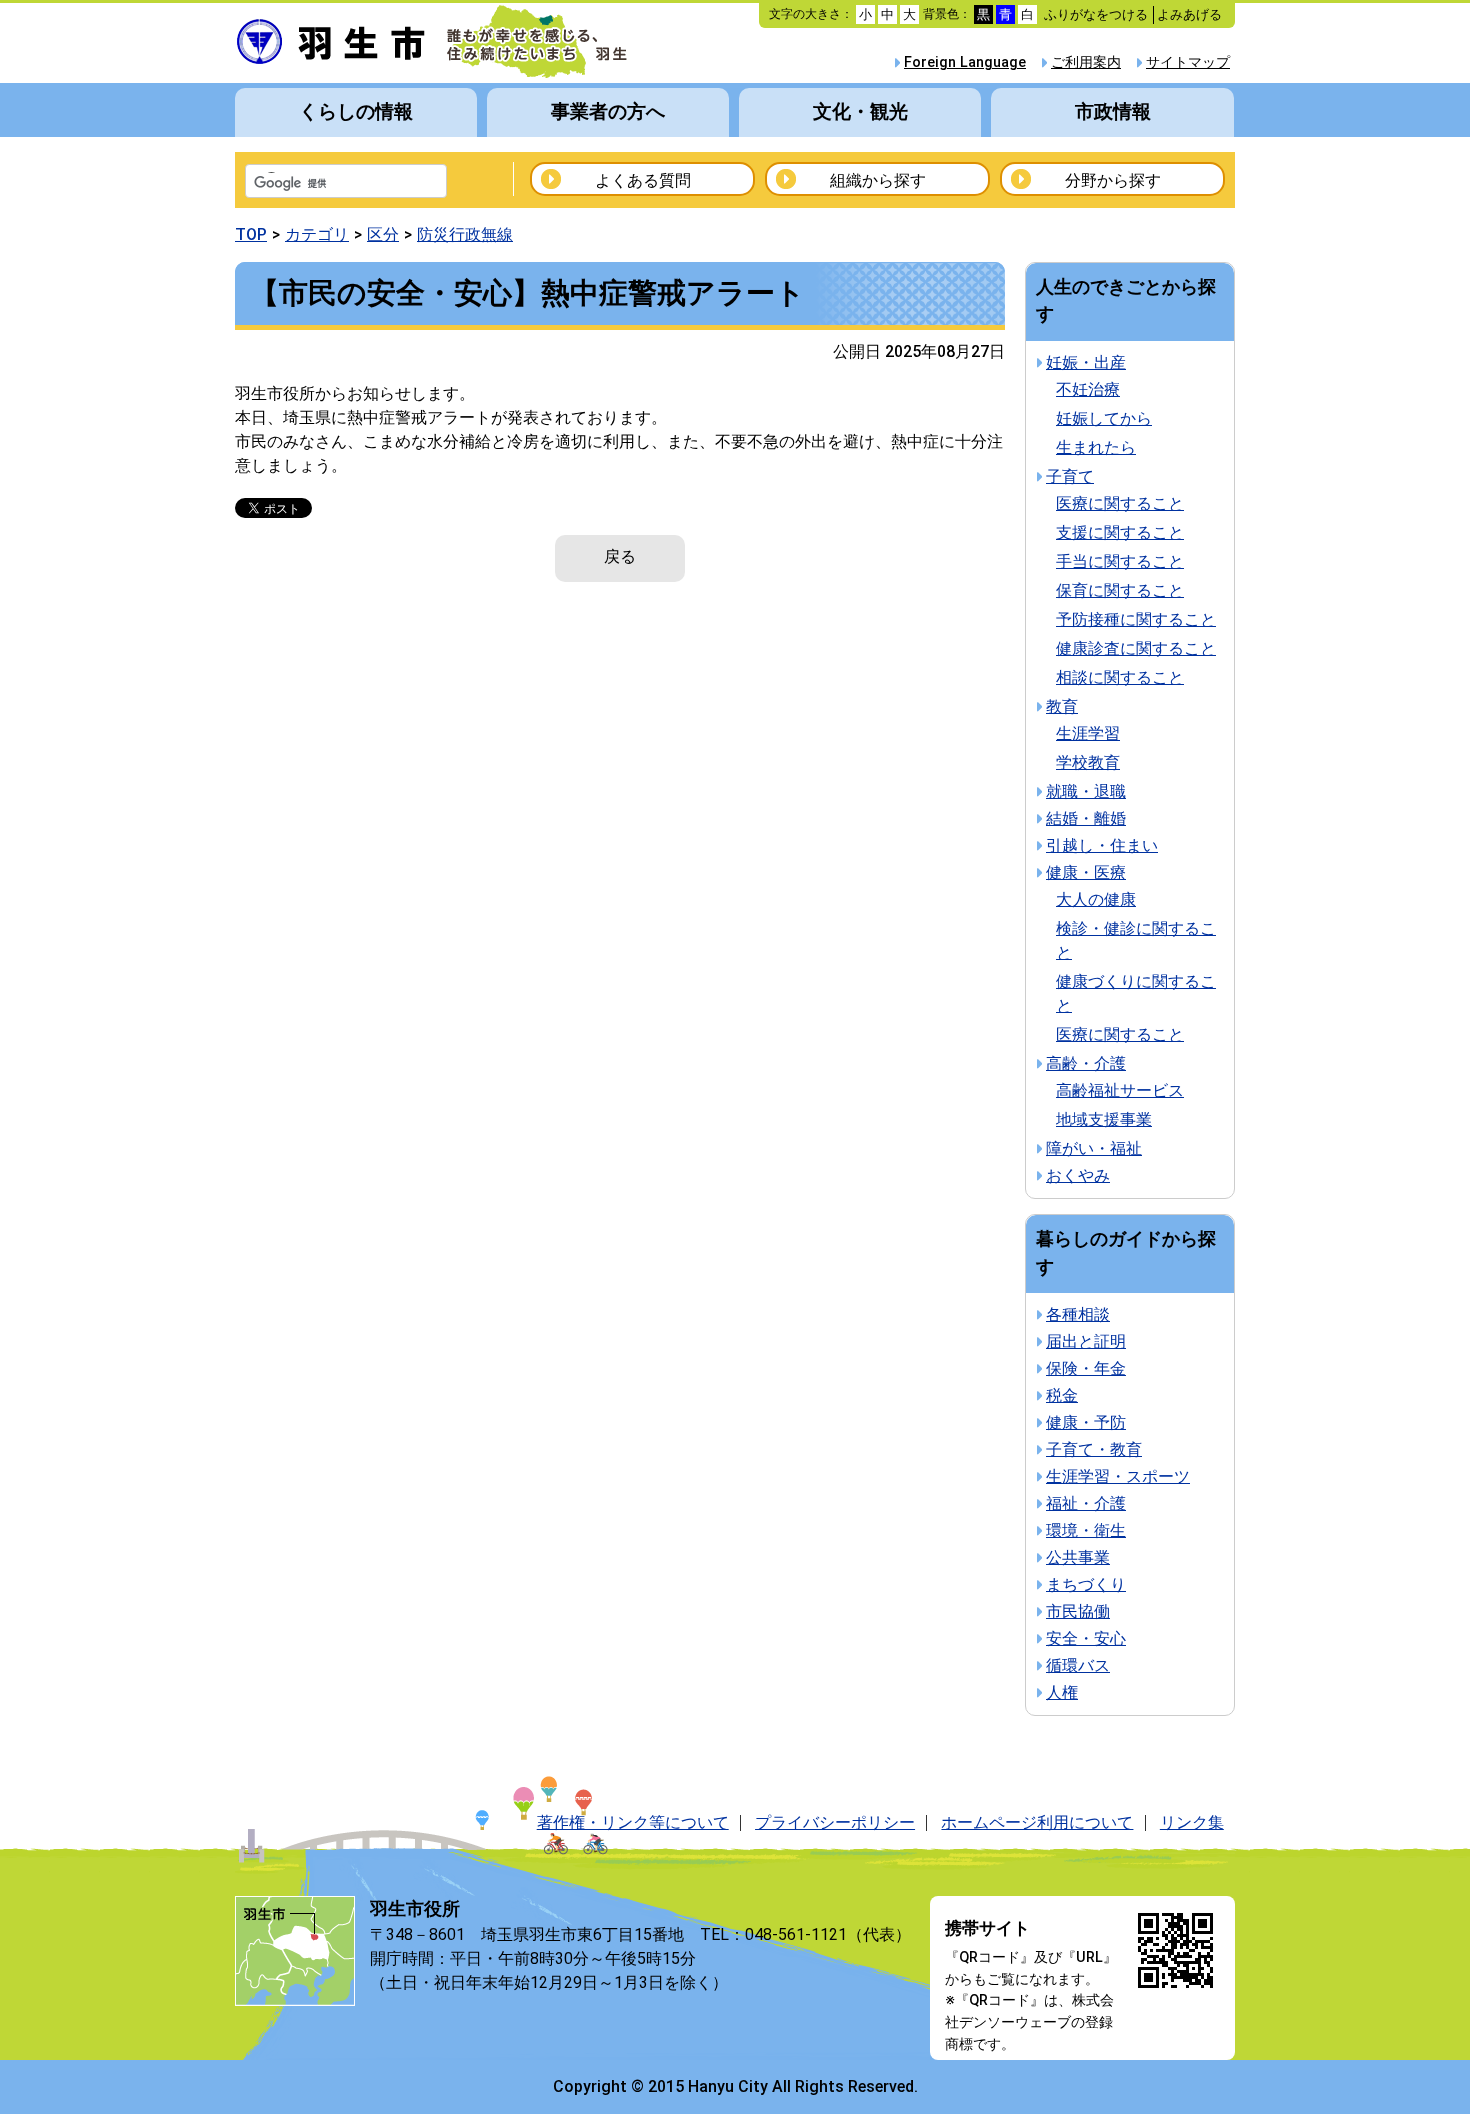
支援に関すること (1120, 532)
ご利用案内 (1086, 62)
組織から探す (878, 180)
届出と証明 (1086, 1341)
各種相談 (1078, 1314)
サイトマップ (1188, 62)
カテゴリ (317, 234)
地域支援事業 (1104, 1119)
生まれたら (1096, 447)
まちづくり (1086, 1584)
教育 (1062, 706)
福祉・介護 (1086, 1503)
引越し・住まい (1102, 845)
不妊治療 (1088, 389)
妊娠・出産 (1086, 362)
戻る (620, 556)
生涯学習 (1088, 733)
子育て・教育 (1094, 1449)
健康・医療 (1086, 872)
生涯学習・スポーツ (1118, 1476)
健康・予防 (1086, 1422)
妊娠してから (1104, 418)
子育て (1070, 476)
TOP (251, 234)
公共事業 (1078, 1557)
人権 (1062, 1692)
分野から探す (1113, 180)
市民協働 (1078, 1611)
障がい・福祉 (1094, 1148)
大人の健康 (1096, 899)
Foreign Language (965, 62)
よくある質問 (643, 180)
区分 (383, 234)
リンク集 (1192, 1822)
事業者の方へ (608, 111)
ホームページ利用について (1037, 1822)
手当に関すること (1120, 561)
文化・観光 (860, 111)
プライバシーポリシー (835, 1822)
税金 (1062, 1395)
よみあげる (1189, 14)
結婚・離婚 (1086, 818)
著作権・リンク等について (633, 1822)
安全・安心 (1086, 1638)
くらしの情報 (356, 111)
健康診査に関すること (1136, 648)
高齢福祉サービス (1120, 1090)
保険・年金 (1086, 1368)
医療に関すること (1120, 503)
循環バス (1078, 1665)
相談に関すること (1120, 677)
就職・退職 (1086, 791)
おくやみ (1078, 1175)
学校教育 (1088, 762)
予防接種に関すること (1136, 619)
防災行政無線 (465, 234)
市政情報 (1113, 111)
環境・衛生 (1086, 1530)
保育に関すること (1120, 590)
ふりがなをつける (1096, 14)
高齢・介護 (1086, 1063)
